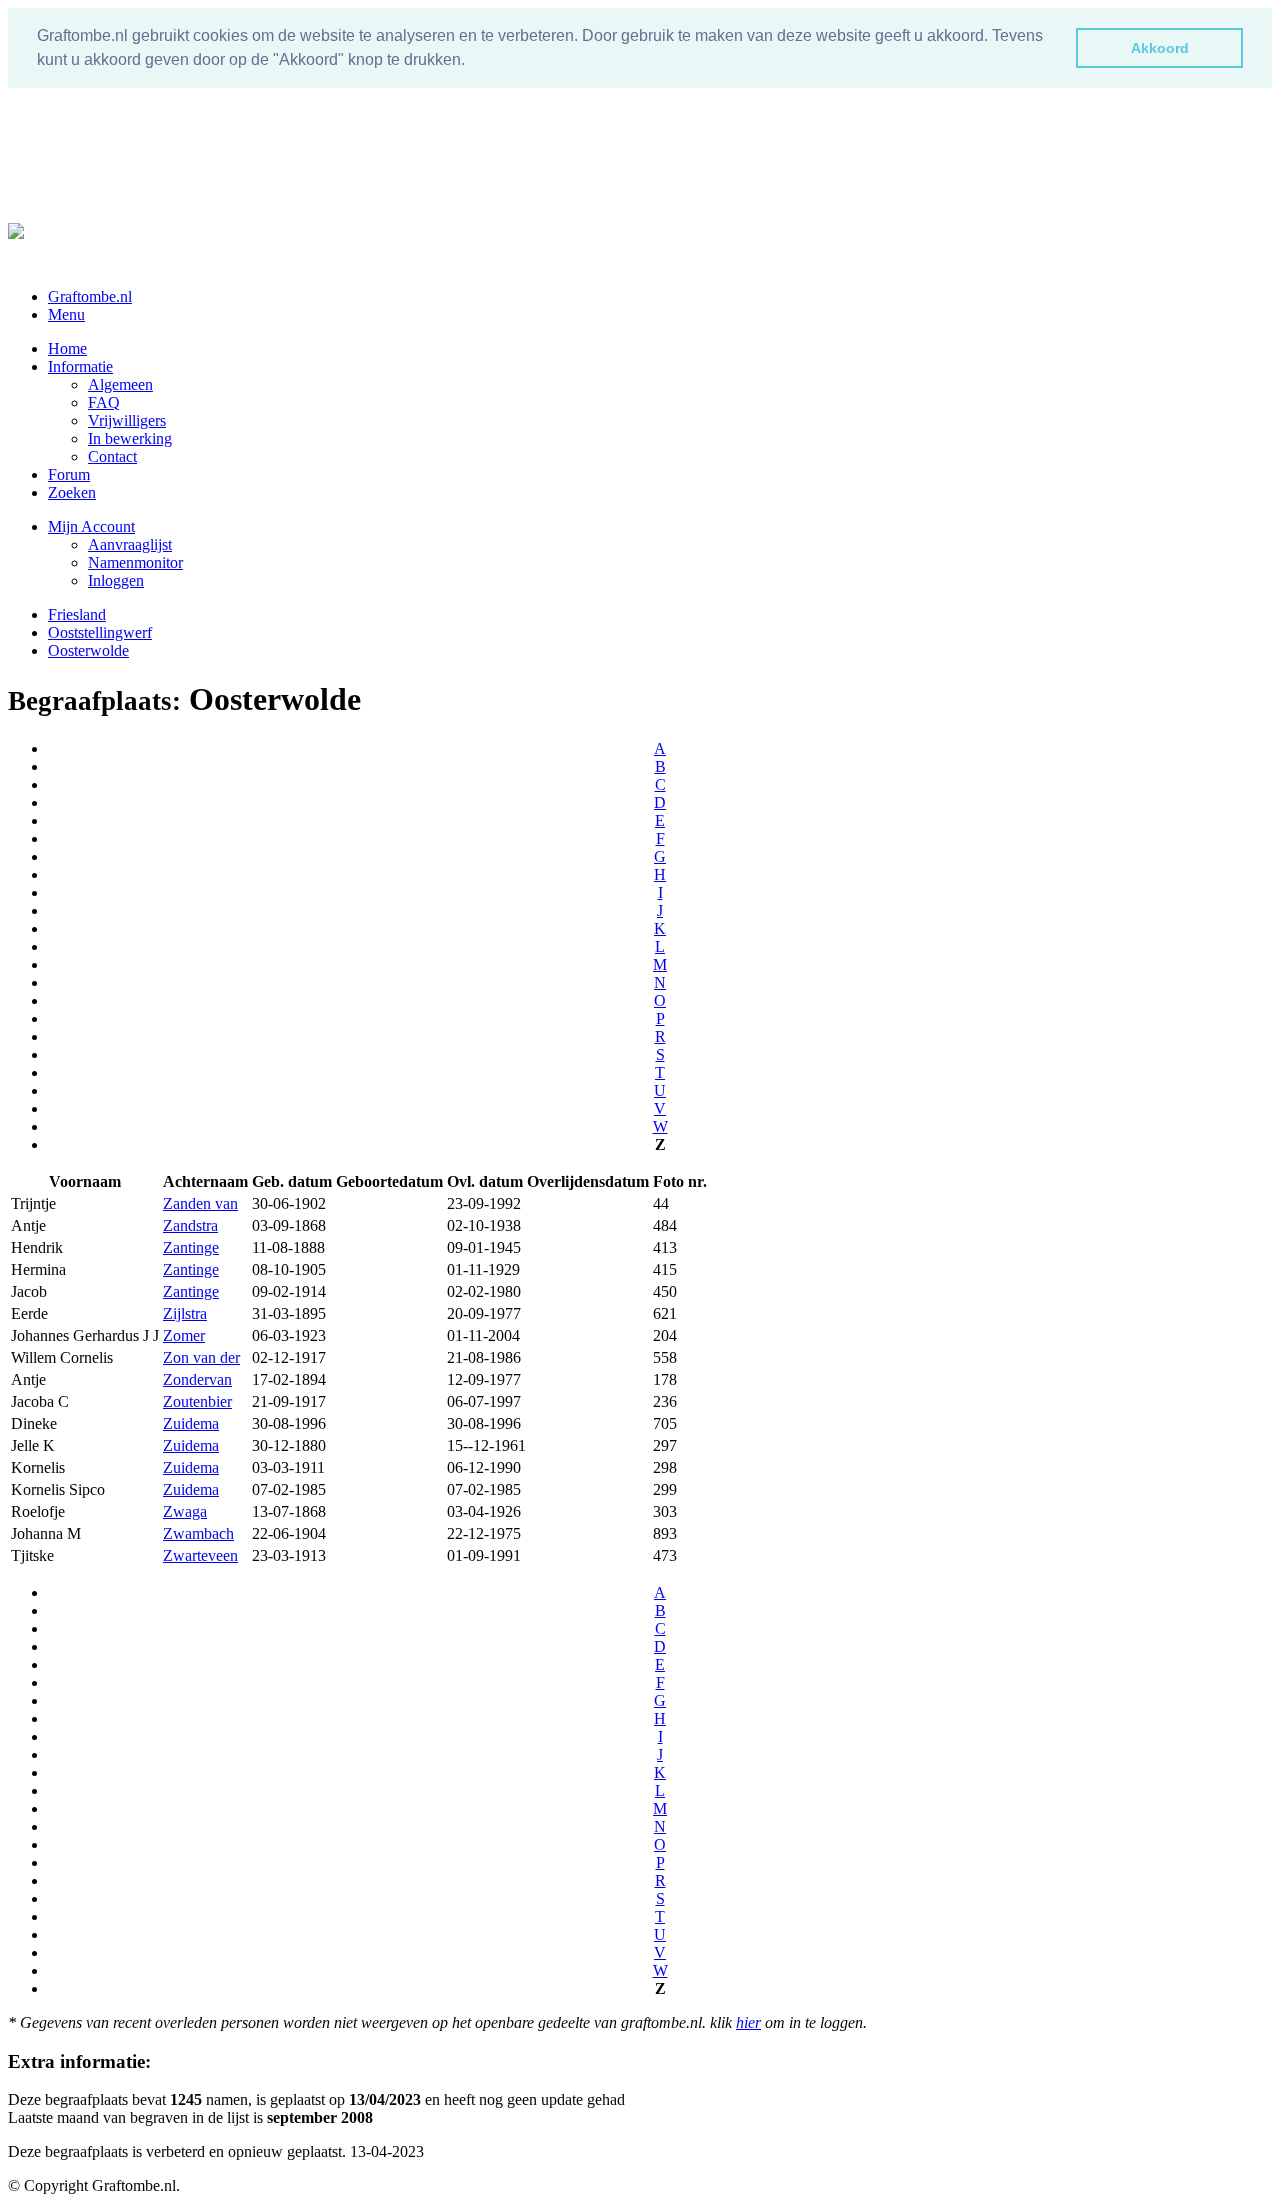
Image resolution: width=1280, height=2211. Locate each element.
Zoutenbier (197, 1401)
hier (748, 2022)
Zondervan (197, 1379)
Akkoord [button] (1160, 48)
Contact (112, 456)
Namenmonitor (135, 562)
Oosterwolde (88, 650)
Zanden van (200, 1203)
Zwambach (198, 1533)
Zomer (184, 1335)
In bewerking (130, 438)
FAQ (104, 402)
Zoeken (72, 492)
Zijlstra (185, 1313)
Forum (69, 474)
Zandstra (190, 1225)
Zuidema (191, 1423)
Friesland (77, 614)
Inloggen (116, 580)
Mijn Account (91, 526)
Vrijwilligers (127, 420)
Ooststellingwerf (100, 632)
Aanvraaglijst (130, 544)
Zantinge (191, 1247)
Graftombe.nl (90, 296)
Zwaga (185, 1511)
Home (67, 348)
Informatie (80, 366)
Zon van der (201, 1357)
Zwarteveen (200, 1555)
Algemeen (120, 384)
